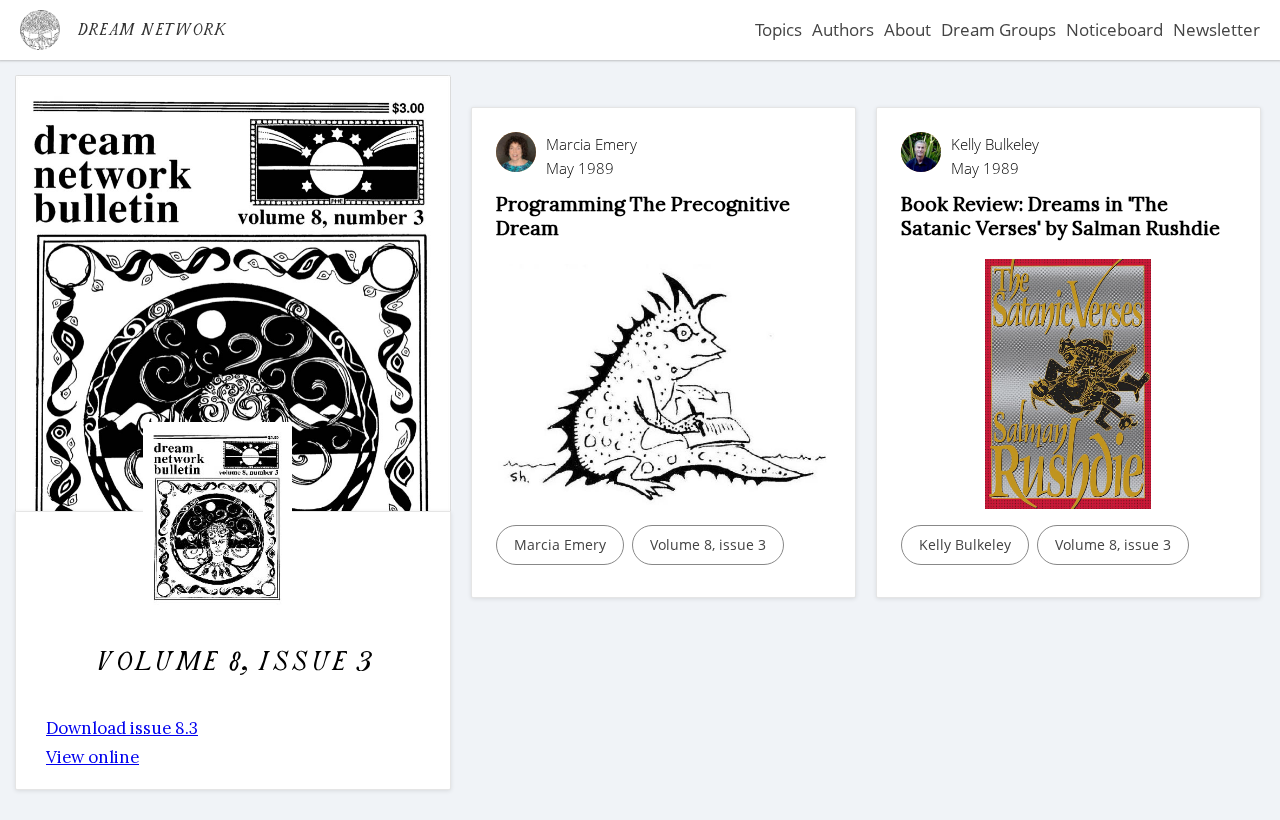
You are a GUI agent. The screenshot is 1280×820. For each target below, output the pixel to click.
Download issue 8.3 (122, 728)
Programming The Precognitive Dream (643, 215)
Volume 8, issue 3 (708, 544)
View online (92, 757)
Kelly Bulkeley (965, 544)
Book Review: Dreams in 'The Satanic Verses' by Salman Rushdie (1060, 215)
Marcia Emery (560, 544)
